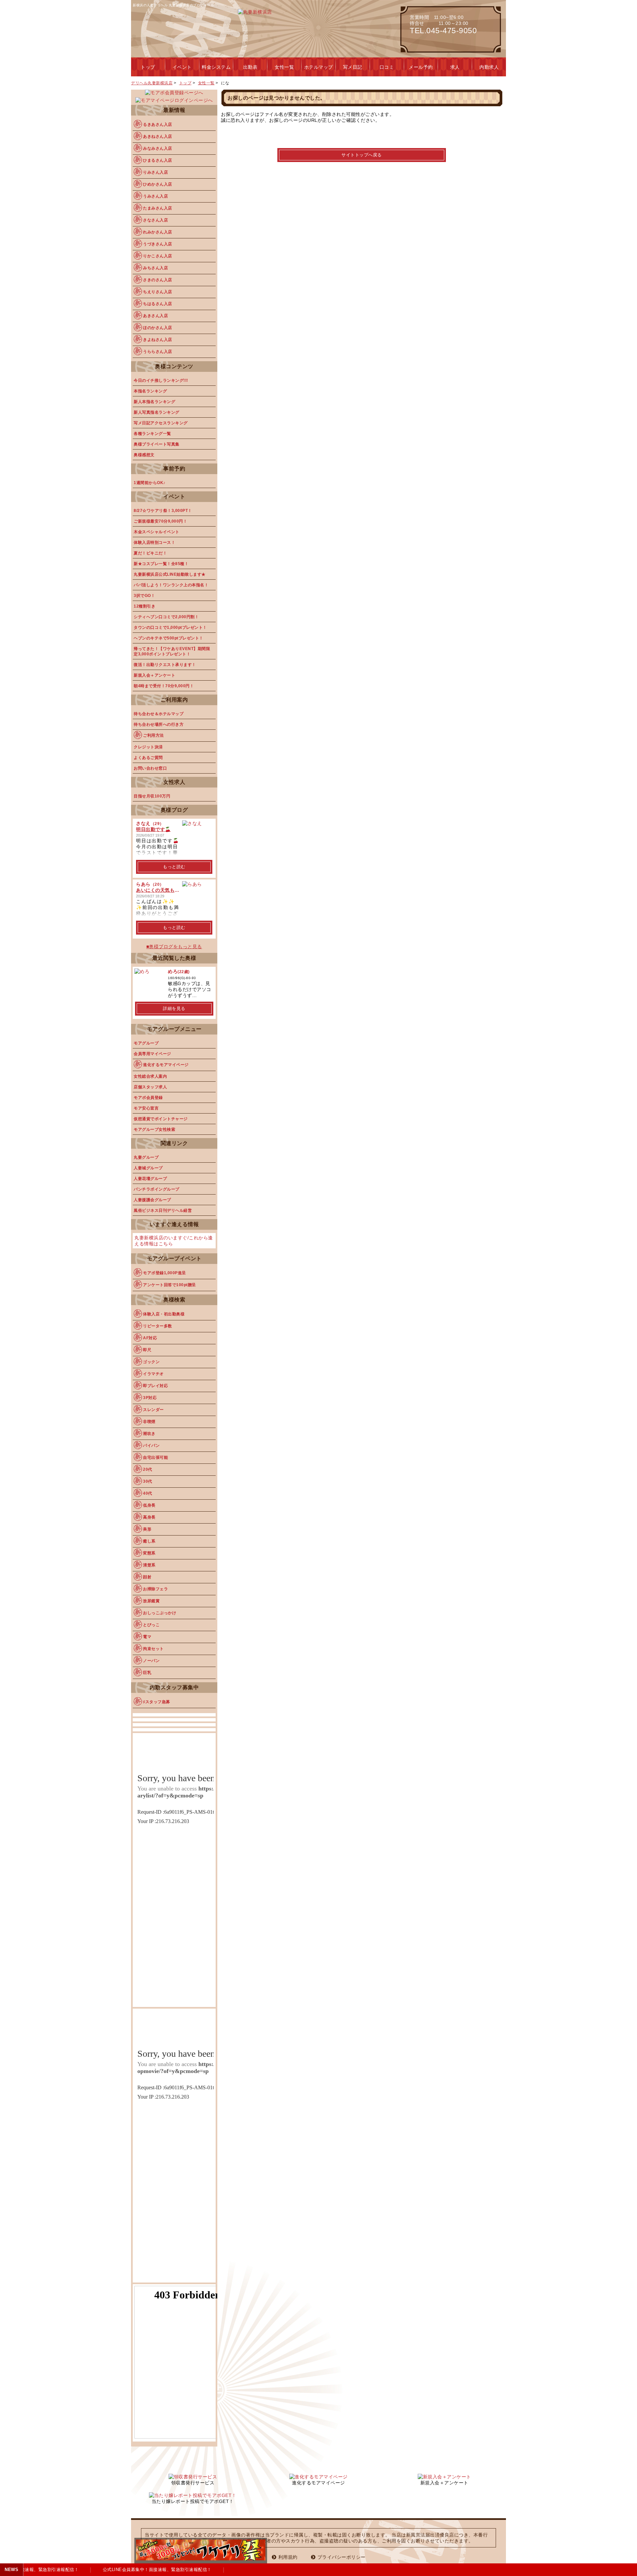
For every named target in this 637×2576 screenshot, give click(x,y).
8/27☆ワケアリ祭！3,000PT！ (163, 511)
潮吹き (149, 1434)
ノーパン (151, 1661)
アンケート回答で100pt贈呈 (170, 1285)
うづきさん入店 (158, 244)
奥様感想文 (144, 455)
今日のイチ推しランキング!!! (161, 380)
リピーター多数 (158, 1326)
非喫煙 (149, 1422)
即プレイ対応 (155, 1386)
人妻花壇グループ (150, 1179)
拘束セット (153, 1649)
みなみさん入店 (158, 148)
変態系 (149, 1553)
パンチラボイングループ (157, 1189)
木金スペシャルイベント (157, 532)
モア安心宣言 (146, 1108)
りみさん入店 (155, 172)
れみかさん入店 (158, 232)
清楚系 (149, 1565)
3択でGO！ (144, 596)
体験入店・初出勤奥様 (164, 1314)
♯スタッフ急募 (157, 1702)
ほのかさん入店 (158, 328)
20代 (148, 1469)
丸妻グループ (146, 1157)
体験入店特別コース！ (154, 542)
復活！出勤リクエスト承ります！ (165, 665)
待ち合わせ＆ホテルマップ (159, 714)
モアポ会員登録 (148, 1098)
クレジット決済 (148, 747)
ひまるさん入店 (158, 160)
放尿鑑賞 (151, 1601)
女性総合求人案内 (150, 1076)
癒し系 (149, 1541)
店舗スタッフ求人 (150, 1087)
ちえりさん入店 (158, 292)
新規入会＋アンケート (154, 675)
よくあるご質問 (148, 758)
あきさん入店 (155, 316)
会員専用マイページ (152, 1054)
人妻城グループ (148, 1168)
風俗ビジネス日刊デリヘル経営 (163, 1210)
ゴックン (151, 1362)
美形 (147, 1529)
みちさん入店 (155, 268)
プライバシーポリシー (342, 2557)
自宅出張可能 (155, 1457)
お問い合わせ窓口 (150, 768)
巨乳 (147, 1673)
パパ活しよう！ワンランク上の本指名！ (171, 585)
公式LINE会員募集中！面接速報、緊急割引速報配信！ (148, 2570)
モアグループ (146, 1043)
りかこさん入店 (158, 256)
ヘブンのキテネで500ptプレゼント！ (169, 638)
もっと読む (174, 867)
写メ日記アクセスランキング (161, 423)
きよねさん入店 (158, 340)
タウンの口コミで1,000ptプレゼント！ (170, 627)
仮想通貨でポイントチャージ (161, 1119)
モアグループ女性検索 (154, 1129)
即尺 (147, 1350)
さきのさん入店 (158, 280)
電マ (147, 1637)
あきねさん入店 (158, 136)
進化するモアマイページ (166, 1065)
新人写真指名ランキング (157, 412)
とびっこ (151, 1625)
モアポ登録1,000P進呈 (165, 1273)
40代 (148, 1493)
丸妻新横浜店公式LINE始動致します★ (170, 574)
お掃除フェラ (155, 1589)
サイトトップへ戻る (362, 155)
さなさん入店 (155, 220)
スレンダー (153, 1410)
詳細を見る (174, 1008)
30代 (148, 1481)
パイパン (151, 1446)
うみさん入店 (155, 196)
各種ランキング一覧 (152, 434)
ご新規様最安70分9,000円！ (160, 521)
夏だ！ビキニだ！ (150, 553)
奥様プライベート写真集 (157, 444)
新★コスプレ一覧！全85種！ (161, 564)
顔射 (147, 1577)
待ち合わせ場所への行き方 (159, 724)
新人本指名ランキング (154, 402)
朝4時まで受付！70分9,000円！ (164, 686)
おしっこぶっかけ (160, 1613)
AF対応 (150, 1338)
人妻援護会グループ (152, 1200)
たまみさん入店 (158, 208)
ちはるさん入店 (158, 304)
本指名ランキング (150, 391)
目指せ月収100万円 (152, 796)
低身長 (149, 1505)
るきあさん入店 (158, 125)
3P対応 (150, 1398)
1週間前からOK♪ (150, 483)
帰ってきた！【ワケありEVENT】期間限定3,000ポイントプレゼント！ (172, 651)
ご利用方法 (153, 735)
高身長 (149, 1517)
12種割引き (144, 606)
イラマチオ (153, 1374)
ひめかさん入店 (158, 184)
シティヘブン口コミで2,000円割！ (166, 617)
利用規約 (288, 2557)
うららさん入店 (158, 352)
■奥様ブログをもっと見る (174, 947)
